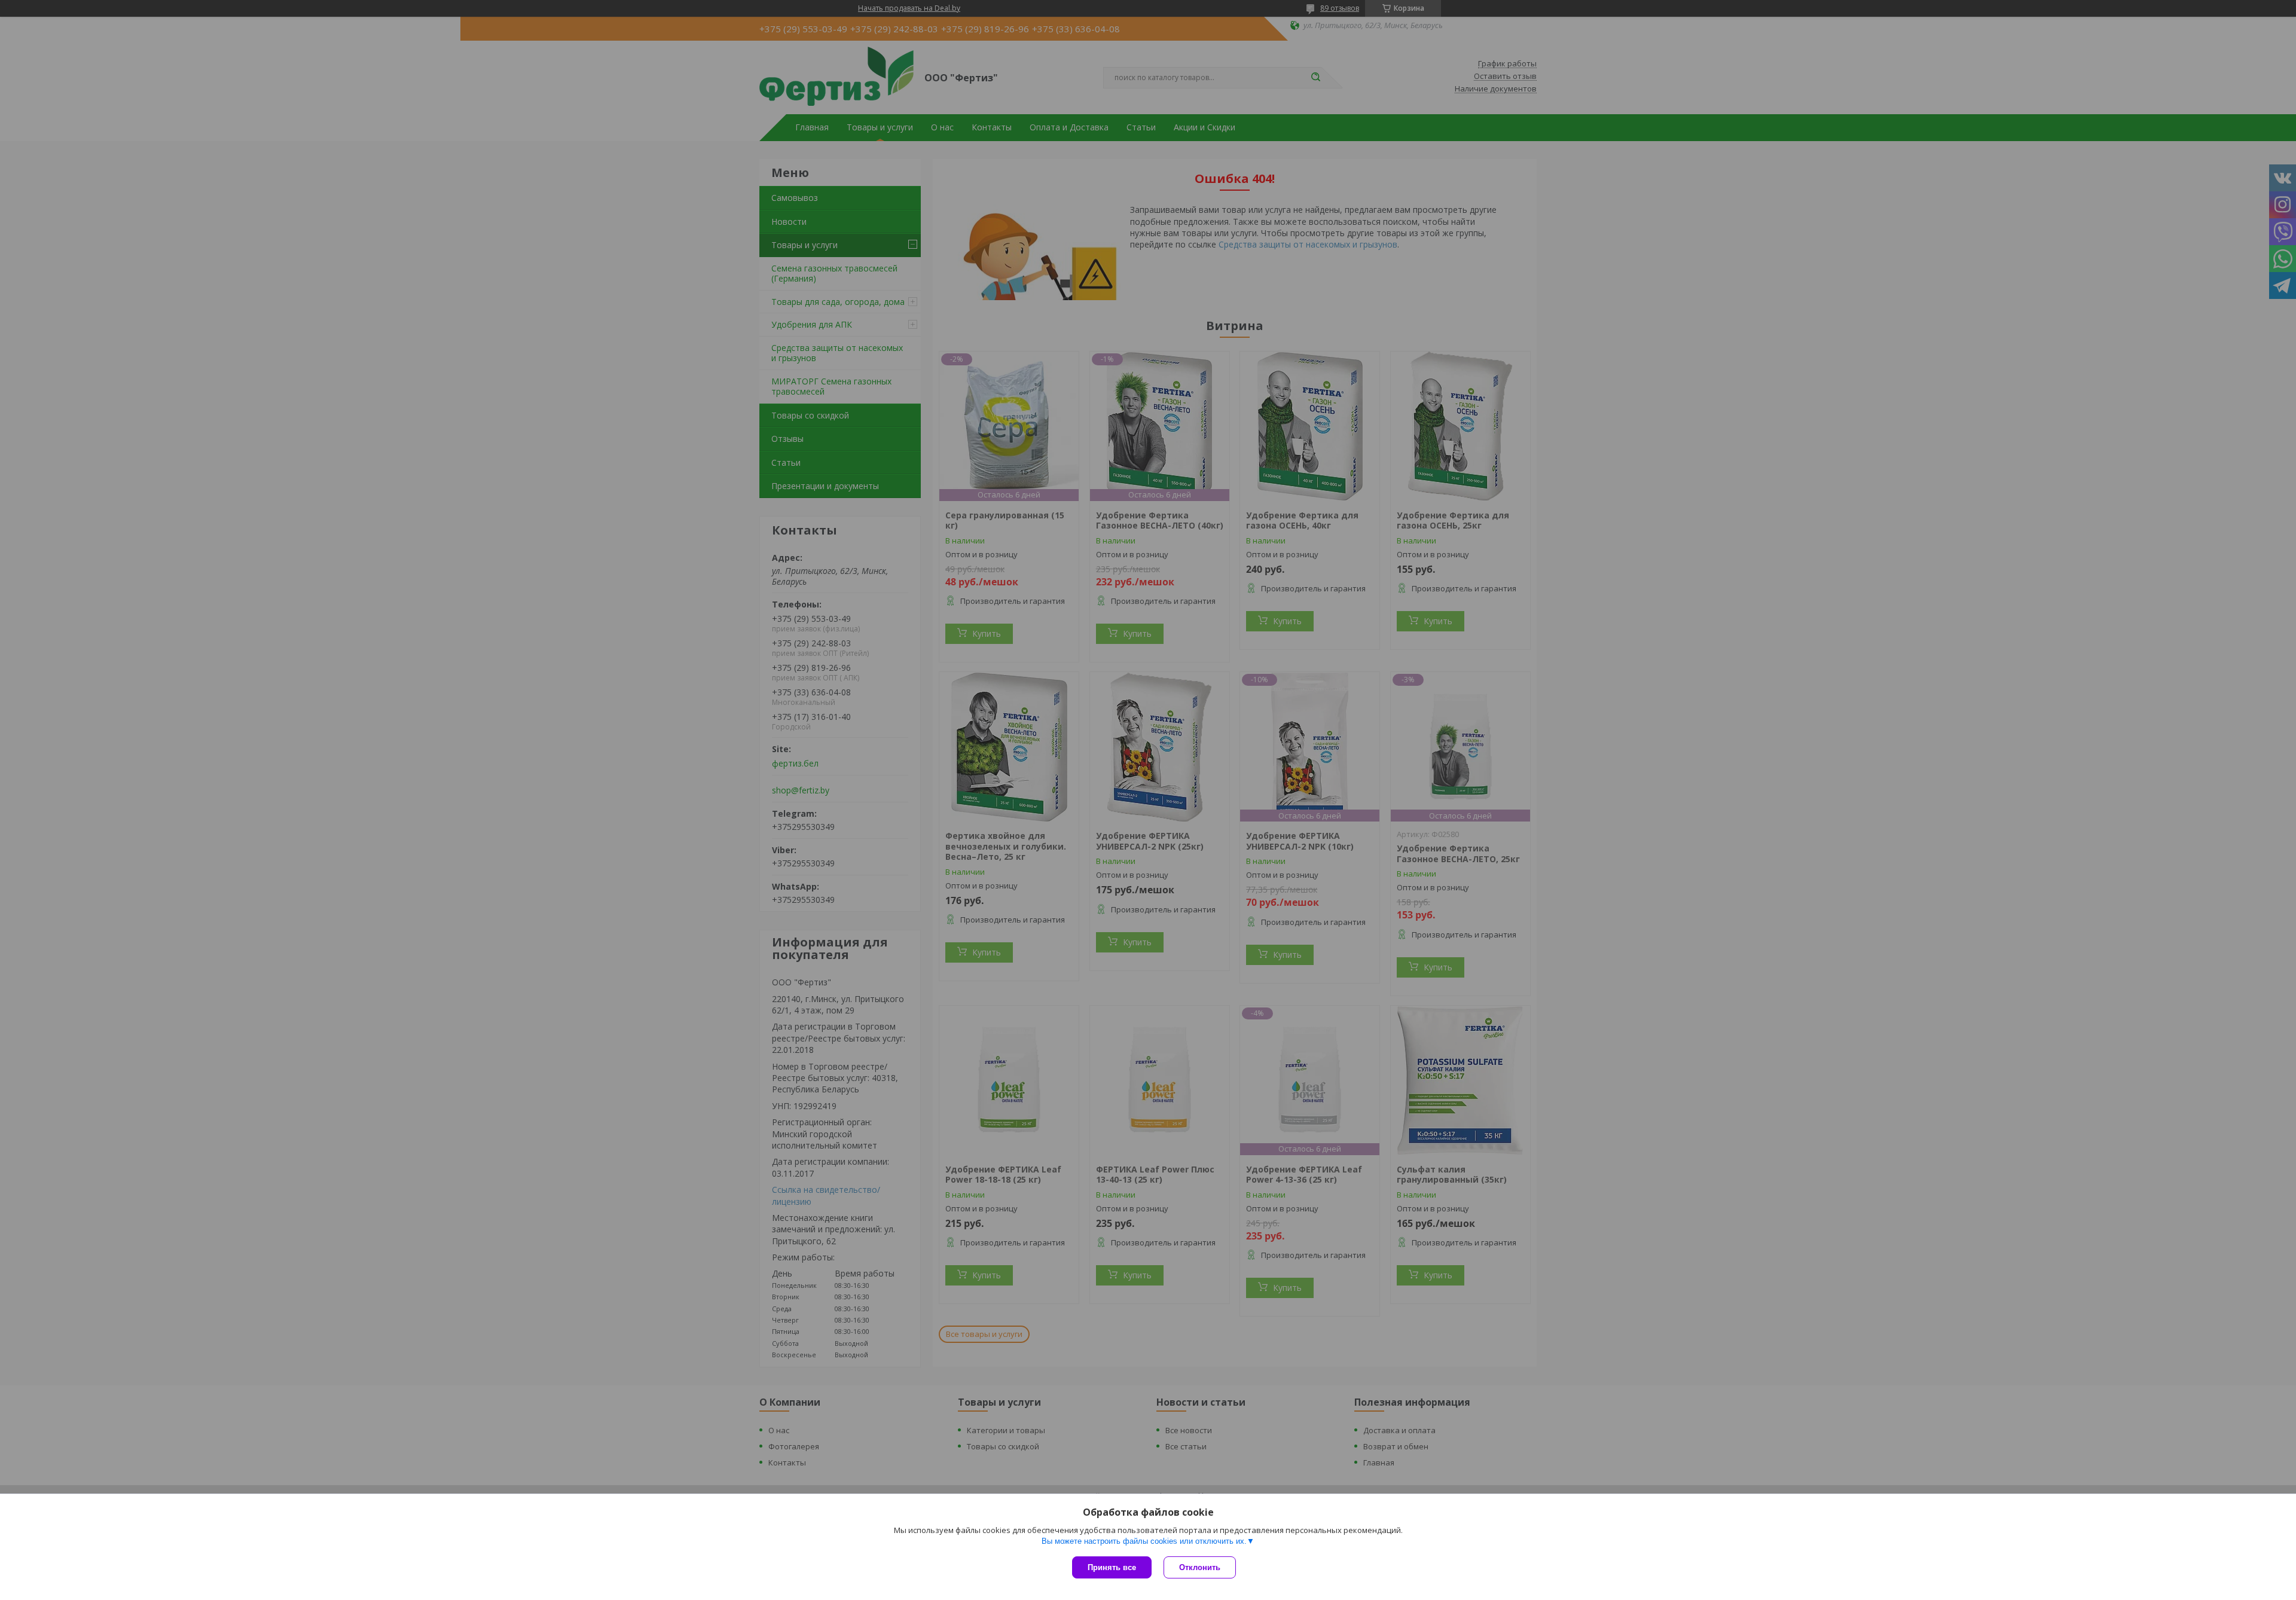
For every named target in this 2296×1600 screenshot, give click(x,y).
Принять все (1112, 1567)
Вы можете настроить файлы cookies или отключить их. (1144, 1541)
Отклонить (1200, 1567)
